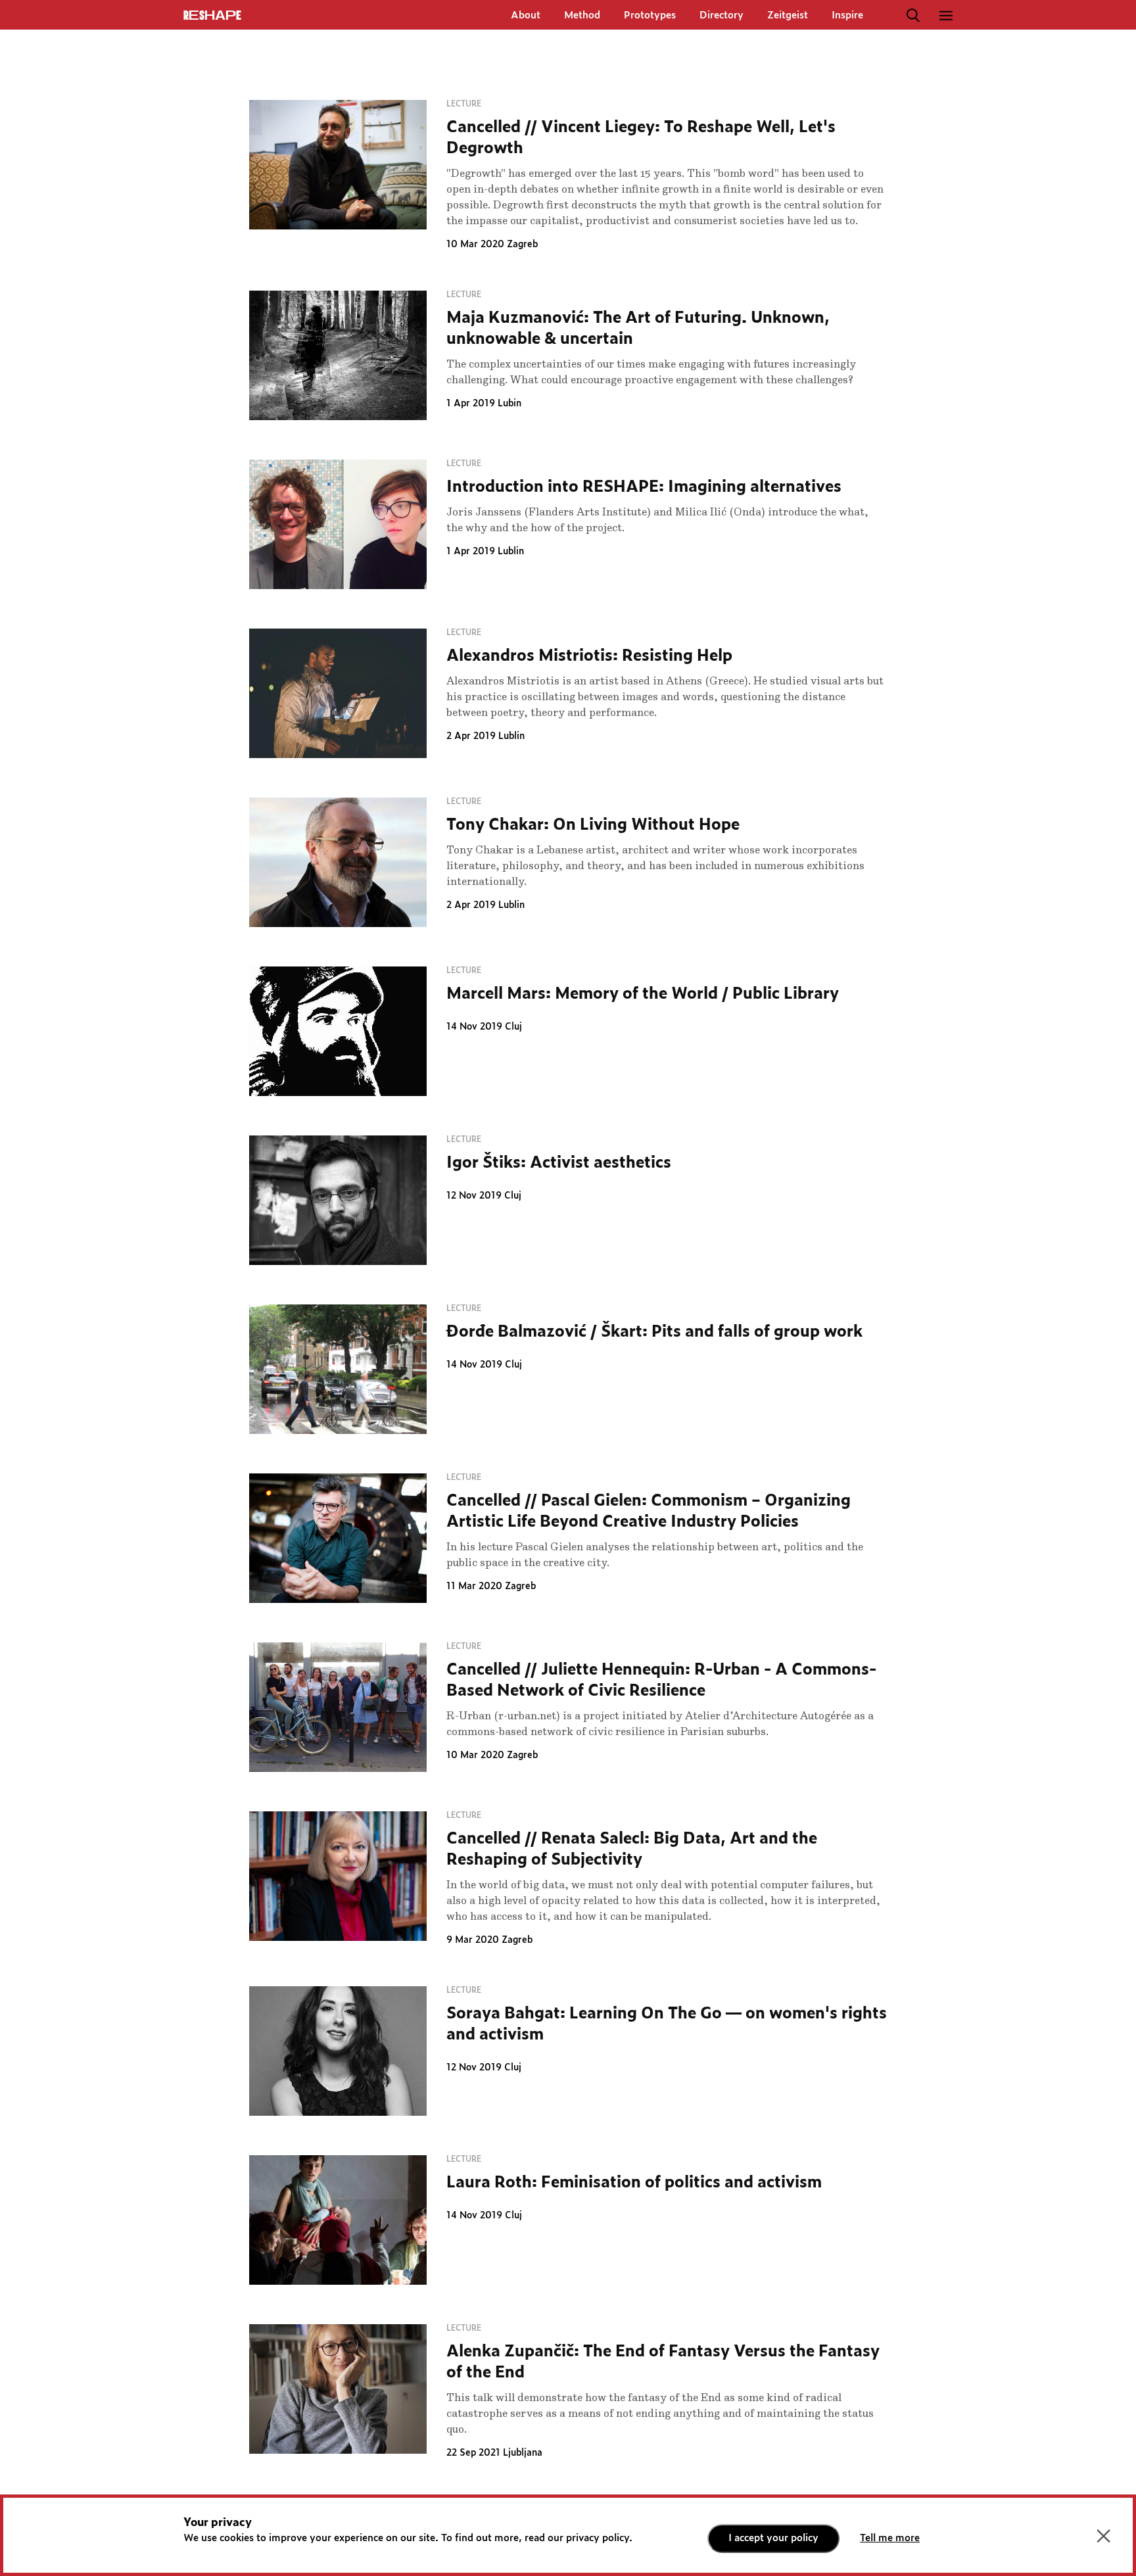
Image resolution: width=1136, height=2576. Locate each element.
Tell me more (890, 2538)
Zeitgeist (788, 15)
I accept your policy (773, 2538)
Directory (722, 15)
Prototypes (650, 15)
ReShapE (212, 16)
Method (582, 15)
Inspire (847, 15)
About (526, 15)
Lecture (464, 104)
